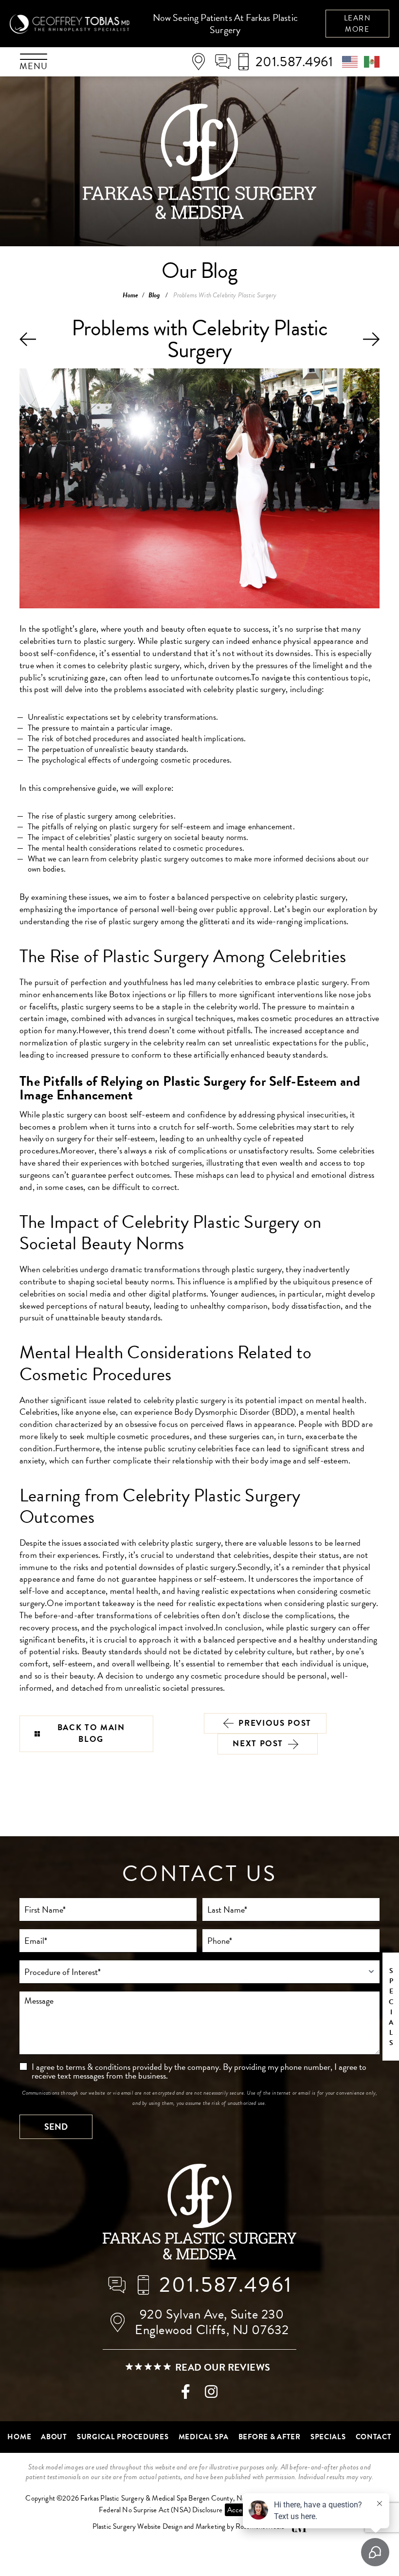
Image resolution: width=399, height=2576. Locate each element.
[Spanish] (372, 61)
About (54, 2437)
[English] (353, 61)
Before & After (270, 2437)
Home (131, 295)
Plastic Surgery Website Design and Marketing (159, 2527)
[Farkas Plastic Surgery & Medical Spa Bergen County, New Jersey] (199, 2213)
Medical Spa (204, 2437)
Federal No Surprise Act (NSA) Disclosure (161, 2510)
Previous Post (275, 1723)
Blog (154, 295)
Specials (328, 2437)
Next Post (258, 1744)
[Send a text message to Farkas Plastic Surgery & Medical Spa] (226, 62)
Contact (374, 2437)
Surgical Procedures (123, 2437)
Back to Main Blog (91, 1734)
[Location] (202, 62)
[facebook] (186, 2394)
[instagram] (211, 2394)
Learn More (358, 24)
